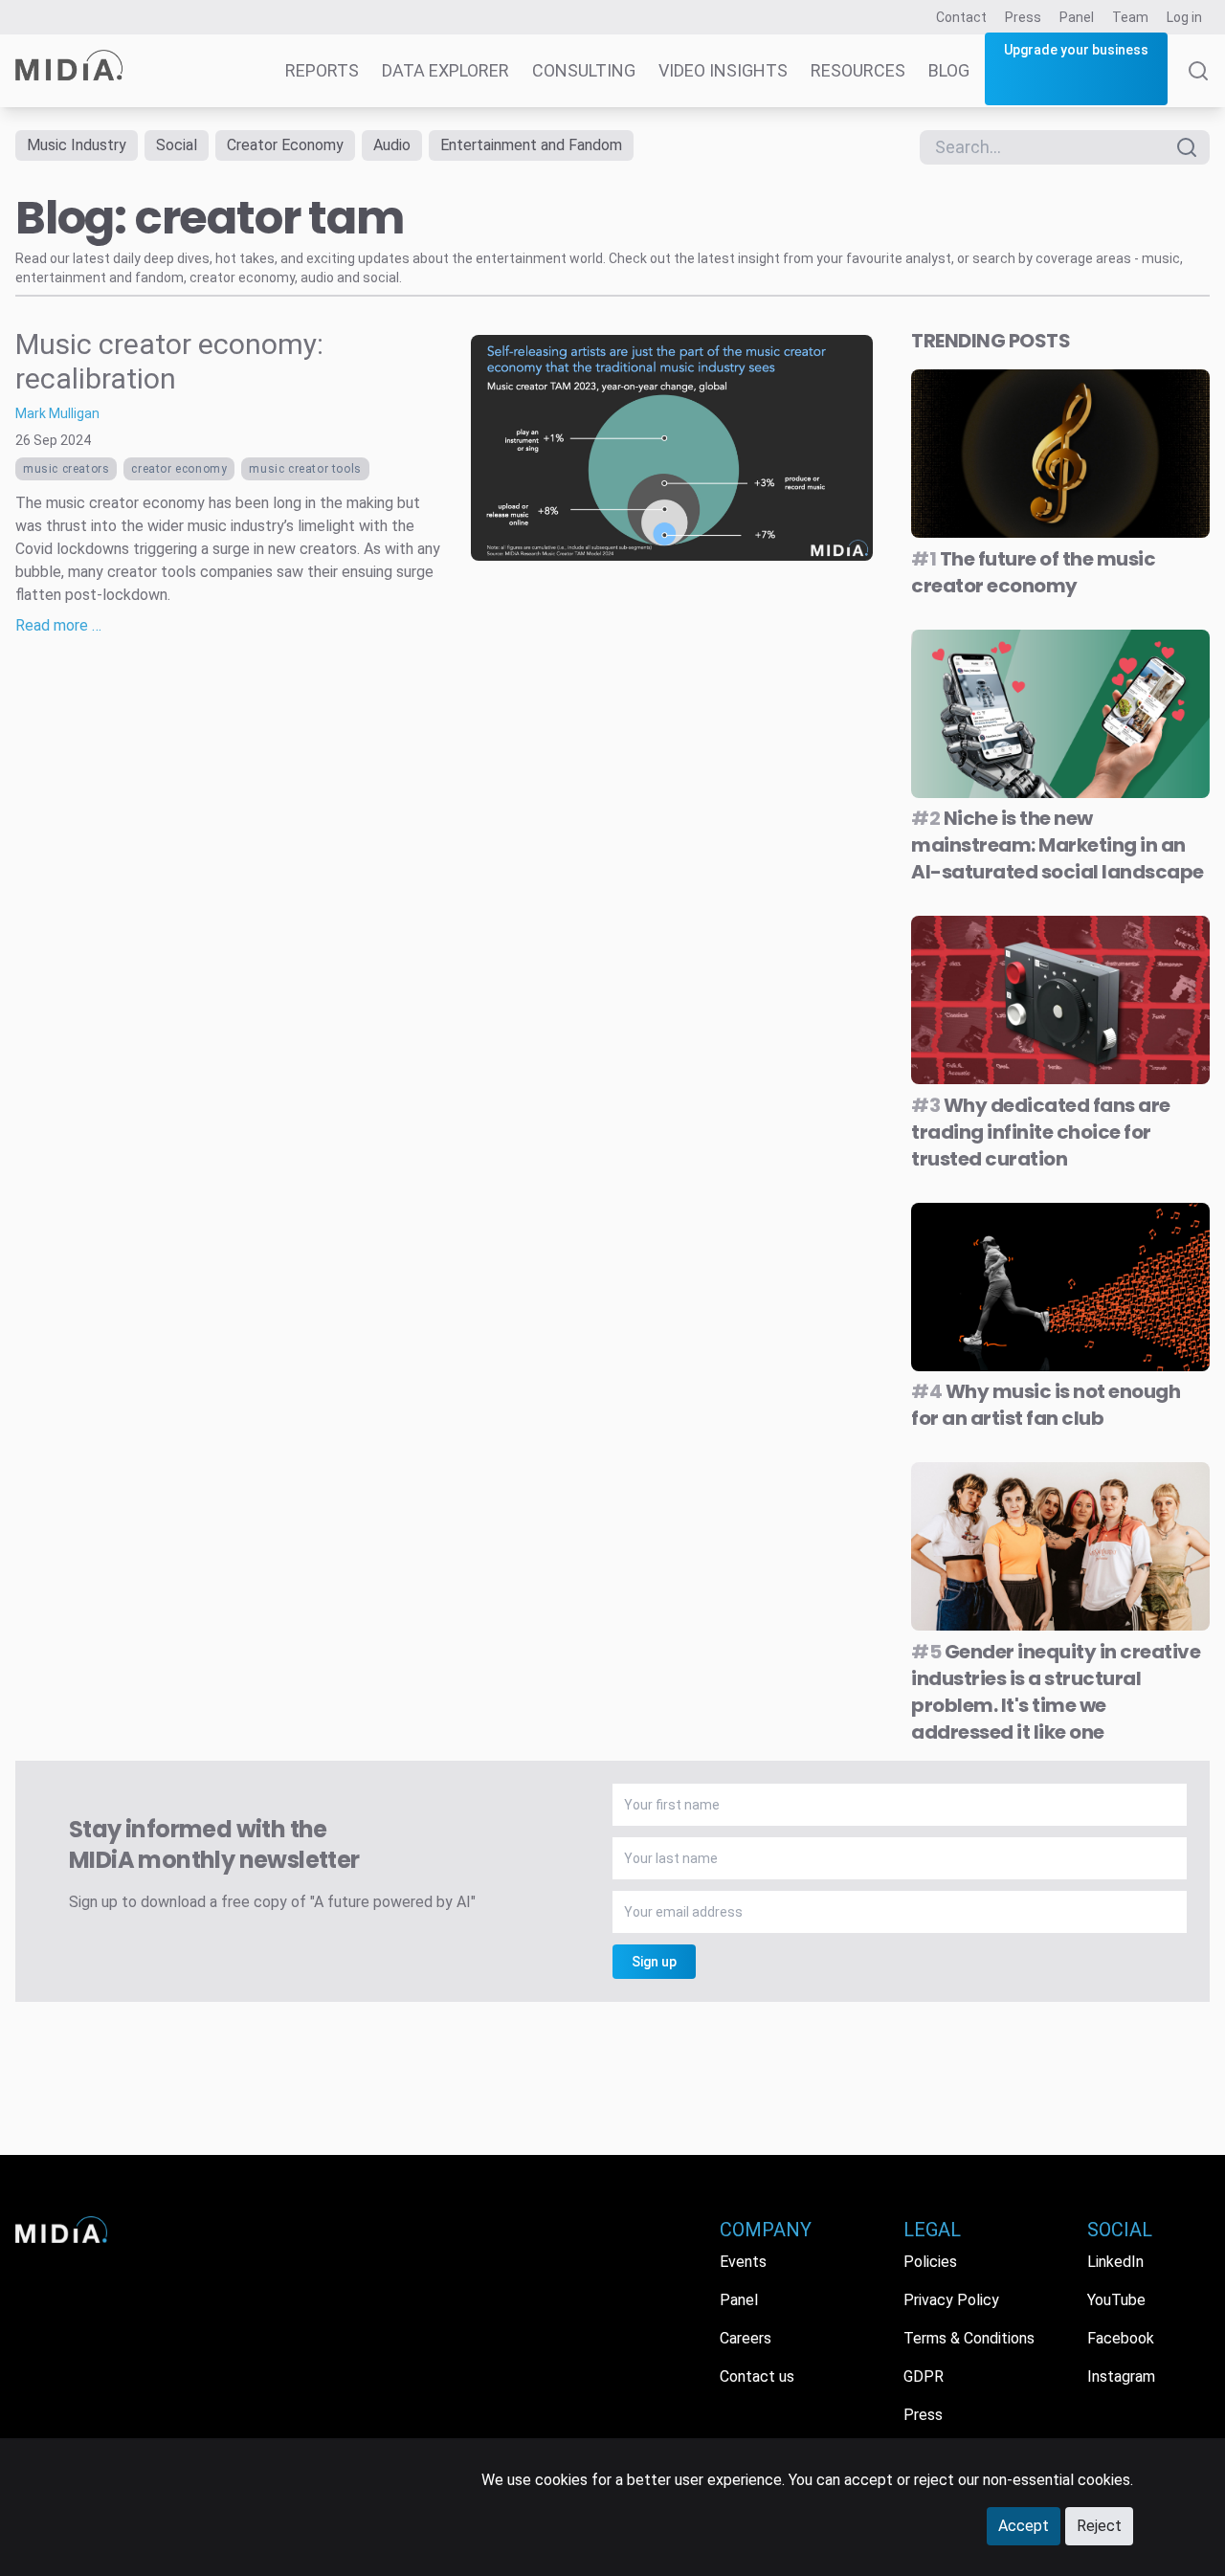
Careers (746, 2338)
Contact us (757, 2376)
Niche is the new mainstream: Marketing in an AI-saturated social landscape (1058, 845)
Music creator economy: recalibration (169, 361)
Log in (1184, 17)
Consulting (584, 70)
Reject (1099, 2526)
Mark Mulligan (57, 413)
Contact (961, 17)
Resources (858, 70)
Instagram (1121, 2376)
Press (1023, 17)
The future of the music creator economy (1033, 572)
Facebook (1121, 2338)
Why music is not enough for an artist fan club (1046, 1405)
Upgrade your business (1076, 50)
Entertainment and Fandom (531, 145)
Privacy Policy (951, 2300)
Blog (949, 70)
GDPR (924, 2376)
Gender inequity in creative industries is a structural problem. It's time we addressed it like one (1056, 1692)
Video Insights (723, 70)
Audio (392, 145)
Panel (1077, 17)
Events (743, 2262)
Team (1130, 17)
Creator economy (179, 469)
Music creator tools (305, 469)
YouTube (1116, 2300)
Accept (1024, 2526)
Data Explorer (445, 70)
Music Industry (77, 145)
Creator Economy (285, 145)
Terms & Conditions (969, 2338)
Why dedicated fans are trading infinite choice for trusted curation (1041, 1132)
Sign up (654, 1962)
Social (177, 145)
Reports (322, 70)
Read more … (58, 625)
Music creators (66, 469)
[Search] (1198, 84)
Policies (930, 2262)
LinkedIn (1115, 2262)
